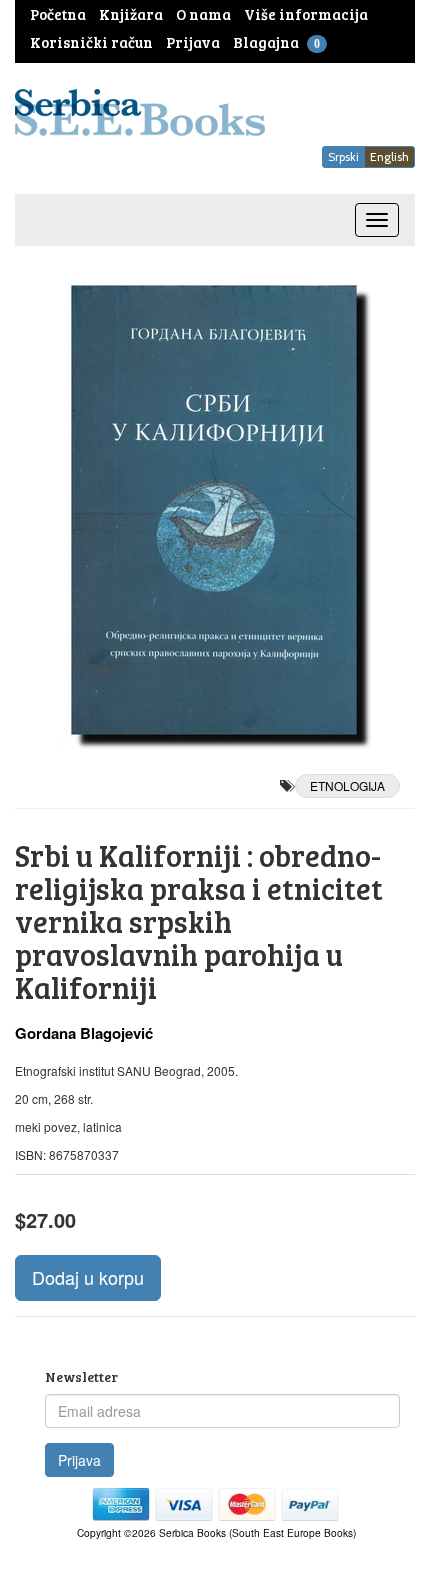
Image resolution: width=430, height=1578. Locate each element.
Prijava (79, 1460)
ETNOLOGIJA (347, 785)
